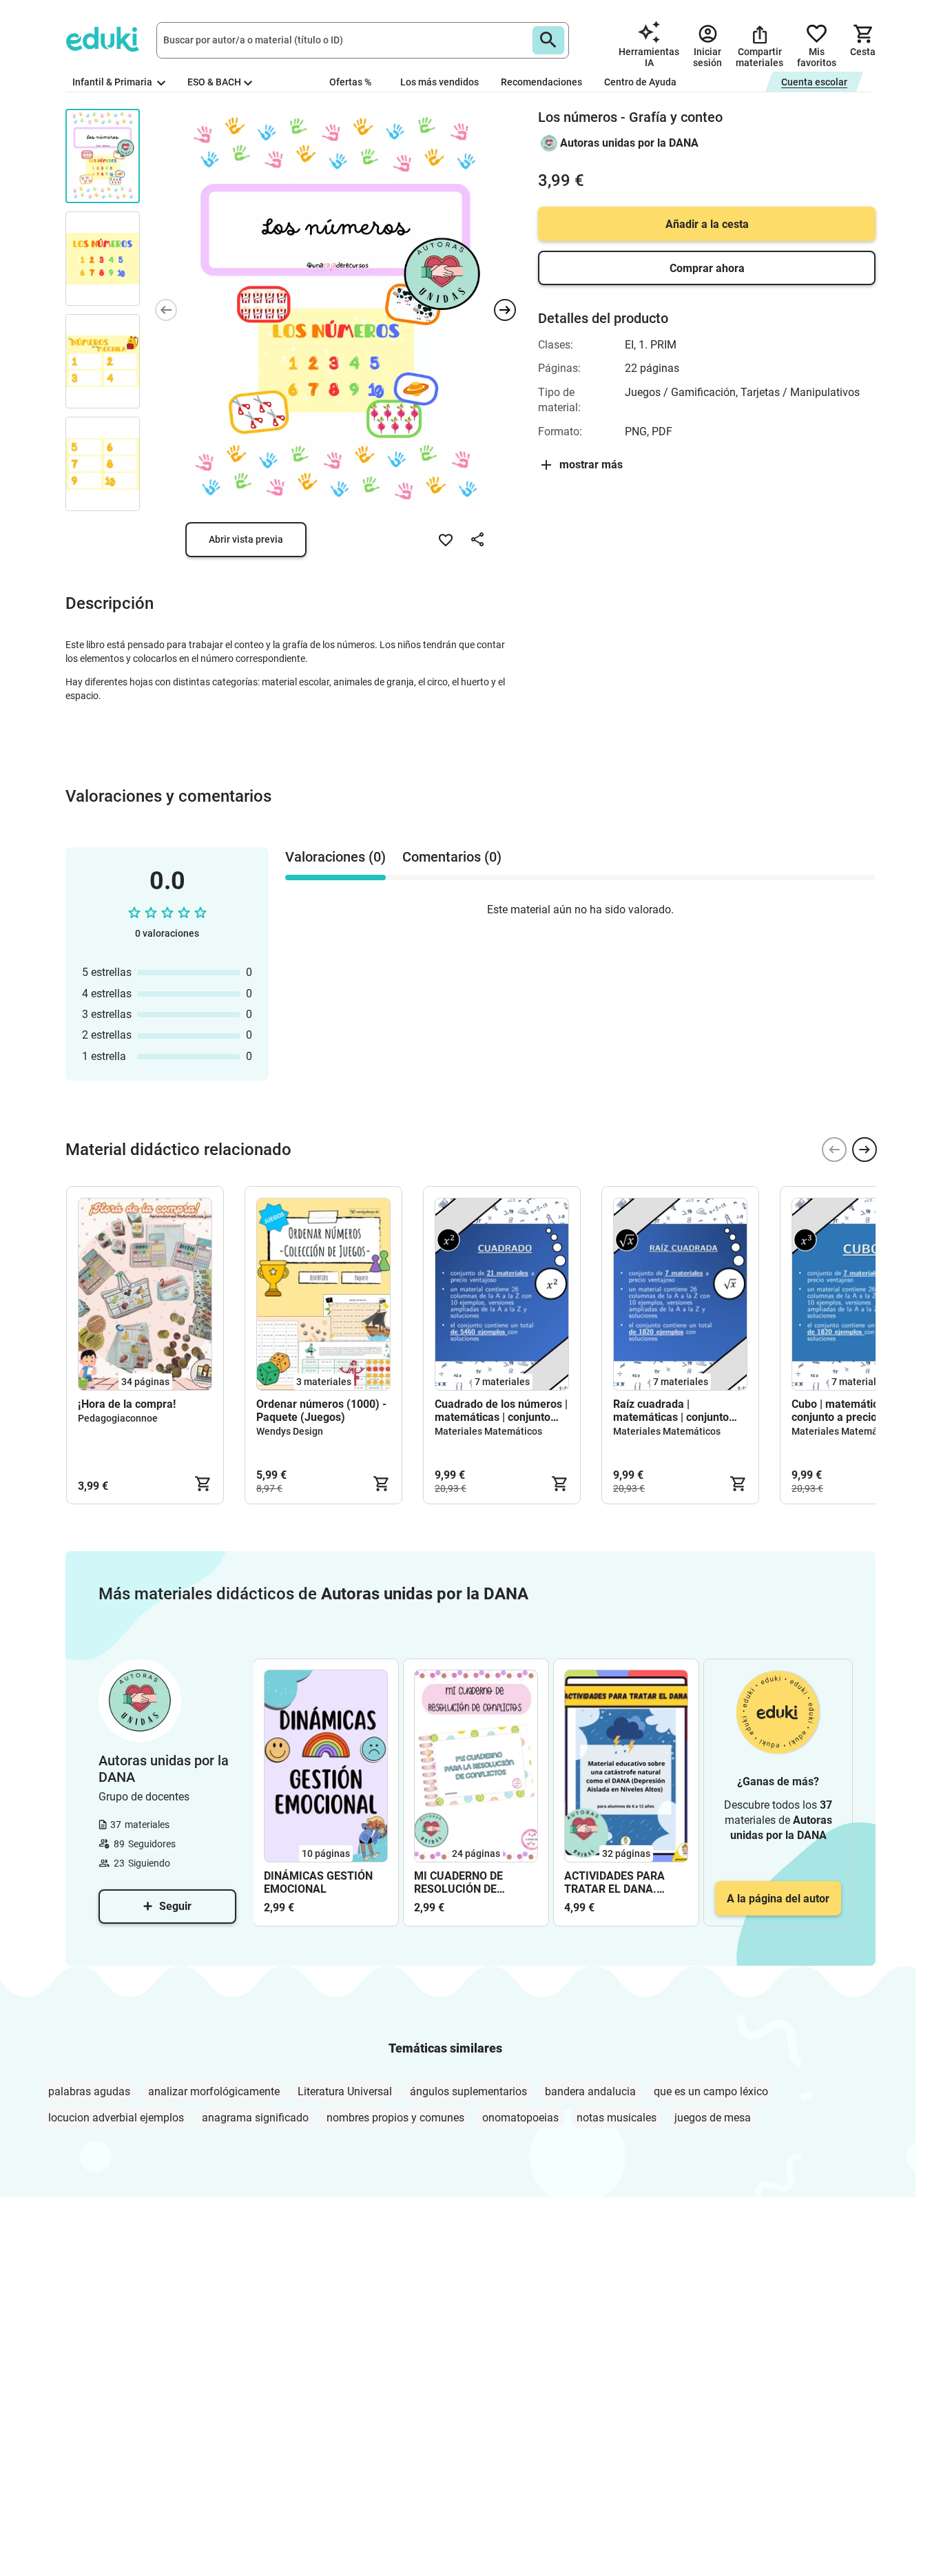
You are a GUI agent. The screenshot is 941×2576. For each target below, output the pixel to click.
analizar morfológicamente (214, 2091)
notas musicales (617, 2118)
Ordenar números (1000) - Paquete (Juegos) (321, 1411)
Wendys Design (290, 1431)
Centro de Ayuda (640, 82)
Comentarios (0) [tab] (452, 857)
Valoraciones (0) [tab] (335, 857)
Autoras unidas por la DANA (629, 143)
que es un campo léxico (711, 2091)
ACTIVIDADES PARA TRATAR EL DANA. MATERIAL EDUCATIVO (622, 1882)
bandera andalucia (590, 2091)
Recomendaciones (541, 82)
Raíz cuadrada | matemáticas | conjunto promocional (671, 1411)
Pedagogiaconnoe (118, 1418)
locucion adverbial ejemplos (116, 2118)
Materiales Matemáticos (488, 1431)
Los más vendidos (440, 82)
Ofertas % (350, 82)
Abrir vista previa (246, 539)
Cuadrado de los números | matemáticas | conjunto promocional (501, 1411)
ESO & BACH (214, 82)
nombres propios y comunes (395, 2118)
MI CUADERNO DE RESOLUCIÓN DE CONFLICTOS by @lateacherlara (458, 1882)
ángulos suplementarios (468, 2091)
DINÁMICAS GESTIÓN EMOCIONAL (318, 1882)
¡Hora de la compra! (127, 1404)
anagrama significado (255, 2118)
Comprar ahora (707, 268)
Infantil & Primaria (113, 82)
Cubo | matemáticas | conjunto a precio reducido (857, 1411)
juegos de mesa (713, 2118)
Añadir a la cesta (707, 224)
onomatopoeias (520, 2118)
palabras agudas (89, 2091)
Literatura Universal (345, 2091)
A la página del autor (778, 1899)
